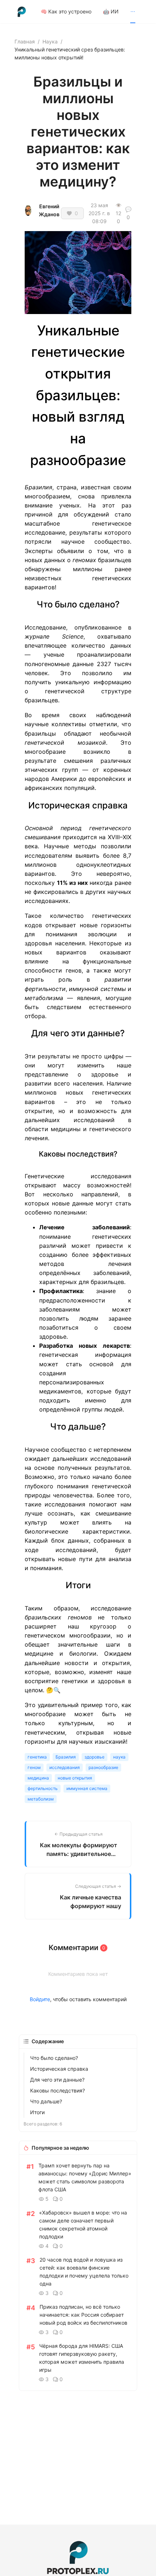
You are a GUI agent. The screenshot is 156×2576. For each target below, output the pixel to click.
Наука (50, 41)
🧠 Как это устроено (66, 11)
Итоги (37, 2112)
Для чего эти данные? (57, 2080)
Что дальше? (46, 2101)
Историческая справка (59, 2069)
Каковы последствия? (58, 2090)
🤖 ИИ (111, 11)
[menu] (91, 11)
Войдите (40, 1999)
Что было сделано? (54, 2058)
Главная (25, 41)
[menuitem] (66, 12)
